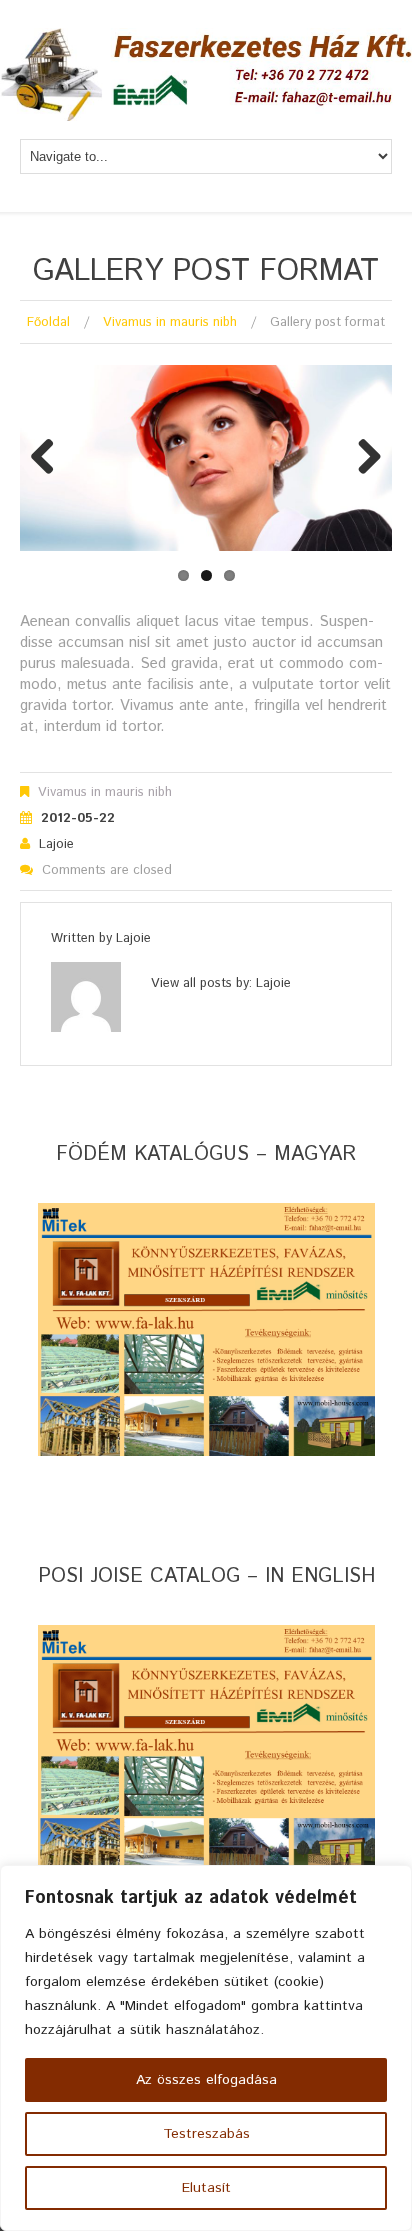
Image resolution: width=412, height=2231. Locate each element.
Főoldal (48, 322)
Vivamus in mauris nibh (170, 322)
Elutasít (206, 2188)
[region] (206, 2048)
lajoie (56, 844)
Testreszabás (206, 2134)
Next (362, 458)
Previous (50, 458)
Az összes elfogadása (206, 2080)
